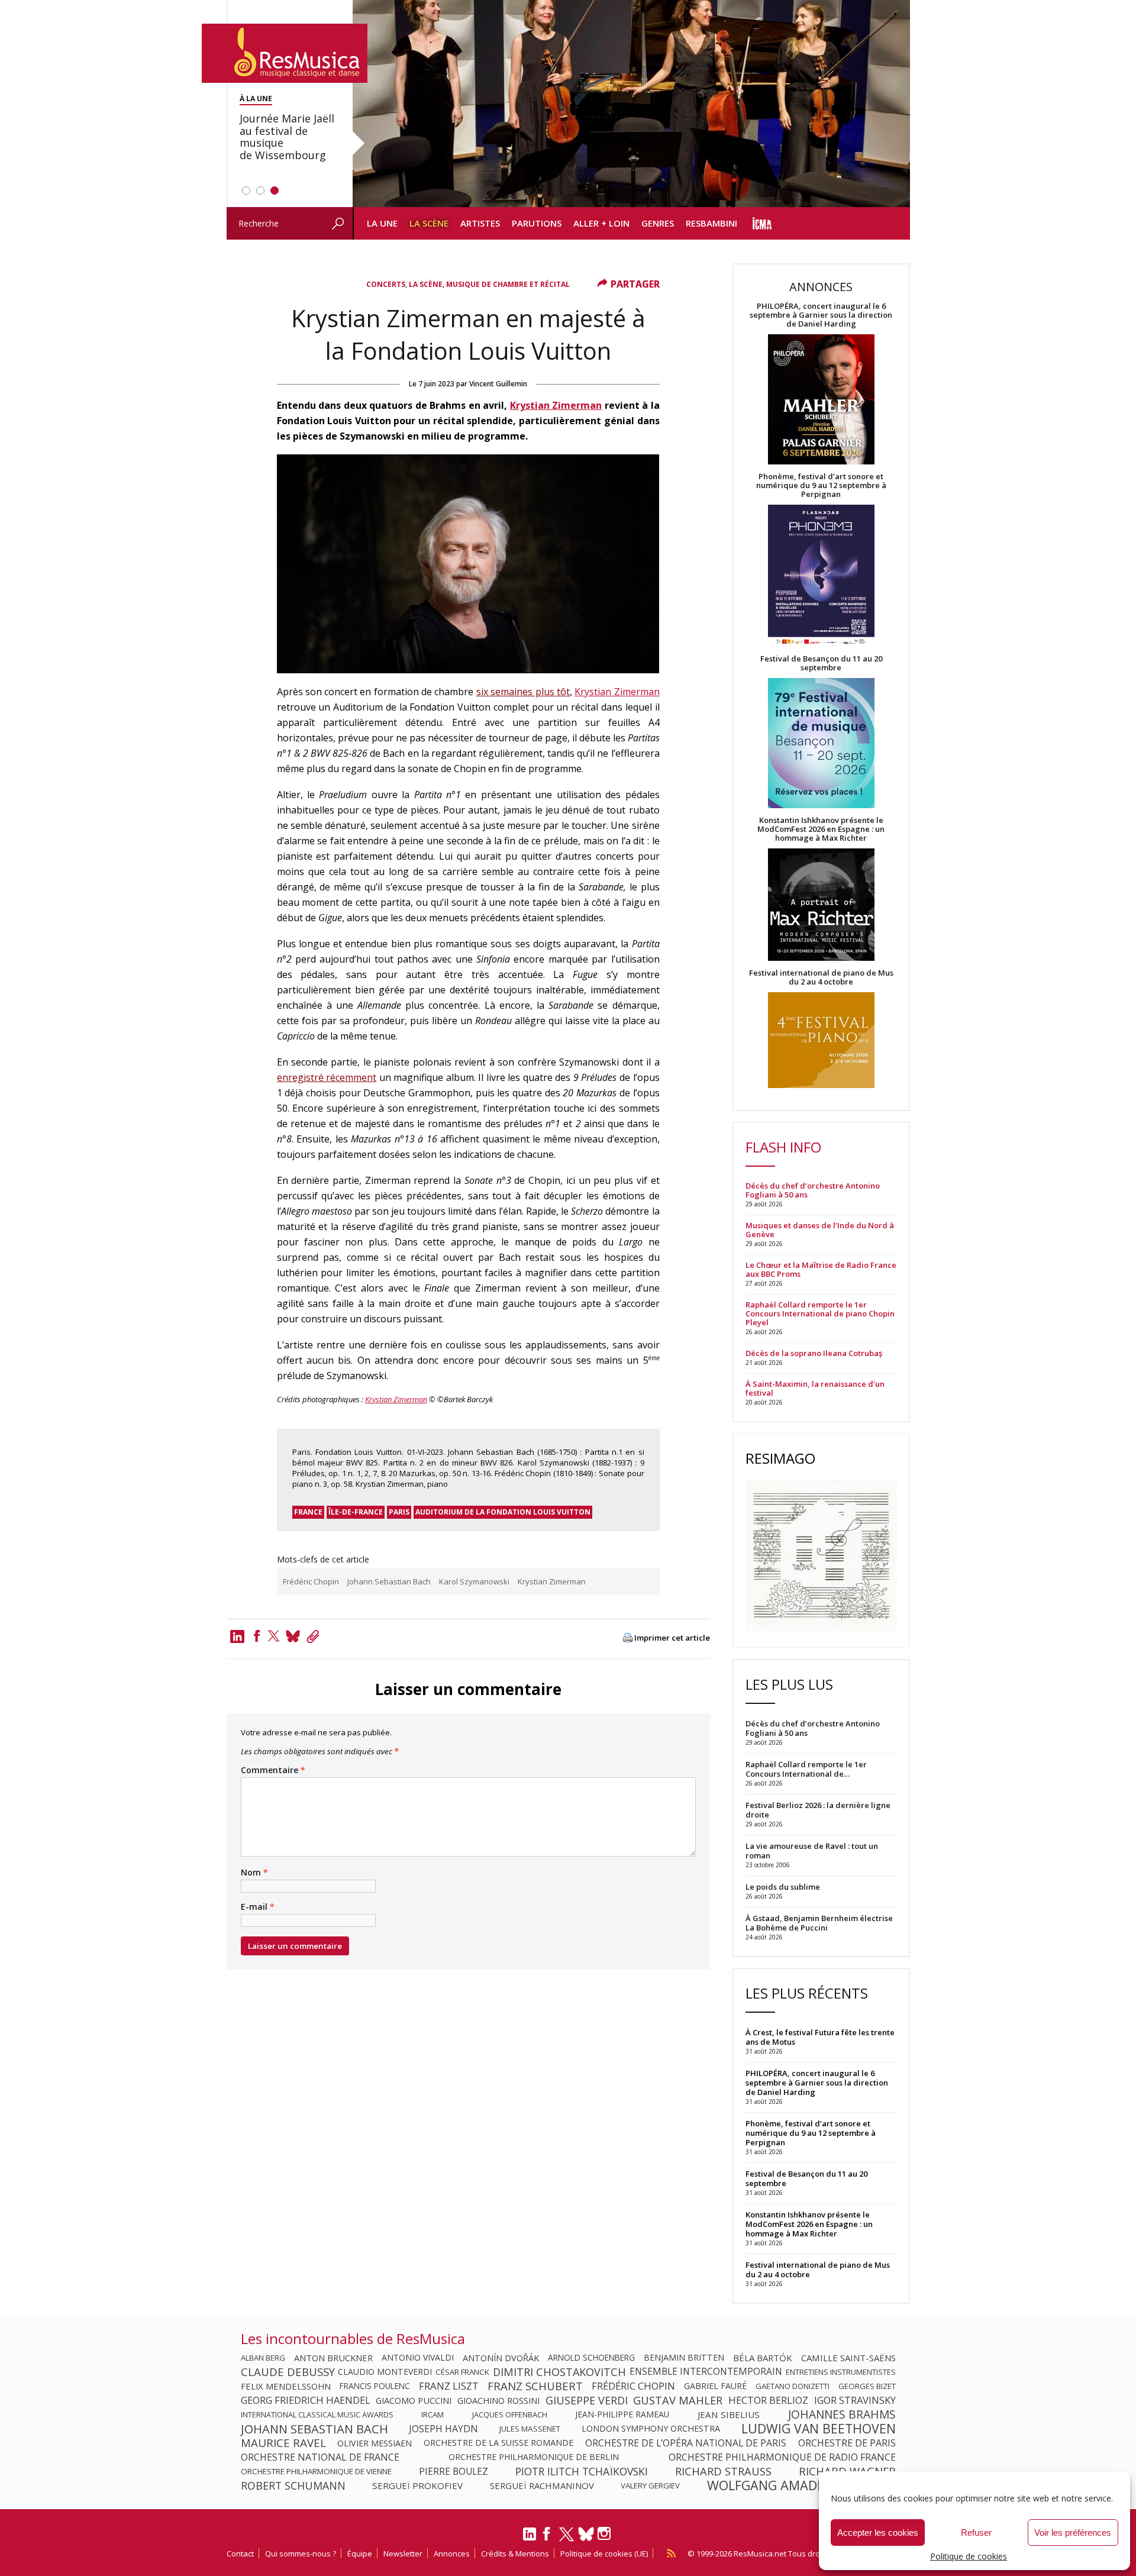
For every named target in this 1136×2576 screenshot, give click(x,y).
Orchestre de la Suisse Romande (498, 2443)
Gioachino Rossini (498, 2400)
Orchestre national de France (320, 2457)
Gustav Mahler (678, 2400)
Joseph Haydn (443, 2429)
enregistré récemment (327, 1077)
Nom (254, 1873)
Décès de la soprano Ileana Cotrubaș (814, 1353)
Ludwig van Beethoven (819, 2429)
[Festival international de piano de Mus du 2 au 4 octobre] (821, 1041)
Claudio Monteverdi (385, 2372)
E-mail (258, 1907)
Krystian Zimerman (556, 405)
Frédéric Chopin (311, 1581)
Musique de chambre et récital (508, 284)
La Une (382, 223)
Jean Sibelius (729, 2414)
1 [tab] (246, 191)
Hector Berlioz (768, 2400)
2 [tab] (260, 191)
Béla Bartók (763, 2358)
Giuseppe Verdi (587, 2400)
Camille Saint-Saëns (848, 2358)
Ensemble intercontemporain (706, 2372)
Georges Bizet (867, 2386)
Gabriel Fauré (715, 2386)
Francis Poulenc (375, 2386)
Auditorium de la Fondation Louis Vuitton (503, 1512)
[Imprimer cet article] (628, 1639)
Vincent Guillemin (498, 384)
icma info (762, 223)
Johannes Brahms (842, 2414)
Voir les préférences (1073, 2533)
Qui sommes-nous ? (301, 2554)
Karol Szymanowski (474, 1581)
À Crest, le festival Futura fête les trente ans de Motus (820, 2037)
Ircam (433, 2414)
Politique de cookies (969, 2556)
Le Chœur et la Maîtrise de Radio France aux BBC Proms (821, 1270)
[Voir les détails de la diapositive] (631, 104)
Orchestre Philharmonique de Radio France (782, 2457)
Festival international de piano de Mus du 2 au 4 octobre (821, 977)
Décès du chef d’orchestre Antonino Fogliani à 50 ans (813, 1190)
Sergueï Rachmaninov (542, 2485)
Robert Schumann (293, 2485)
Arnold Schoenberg (591, 2358)
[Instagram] (606, 2534)
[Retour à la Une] (285, 53)
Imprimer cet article (672, 1638)
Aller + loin (601, 223)
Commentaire (273, 1770)
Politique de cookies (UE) (604, 2554)
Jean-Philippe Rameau (622, 2414)
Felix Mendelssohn (286, 2386)
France (308, 1512)
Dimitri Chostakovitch (559, 2372)
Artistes (480, 223)
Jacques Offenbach (510, 2414)
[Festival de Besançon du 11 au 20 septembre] (821, 744)
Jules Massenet (530, 2429)
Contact (240, 2554)
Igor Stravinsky (855, 2400)
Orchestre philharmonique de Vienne (316, 2471)
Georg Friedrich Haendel (306, 2400)
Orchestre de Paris (847, 2443)
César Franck (462, 2372)
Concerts (386, 284)
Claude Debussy (288, 2372)
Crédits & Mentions (515, 2554)
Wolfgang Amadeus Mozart (801, 2485)
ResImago (780, 1458)
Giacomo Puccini (414, 2400)
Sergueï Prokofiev (417, 2485)
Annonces (452, 2554)
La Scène (429, 223)
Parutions (537, 223)
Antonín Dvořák (501, 2358)
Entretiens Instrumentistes (841, 2372)
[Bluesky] (586, 2534)
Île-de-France (356, 1512)
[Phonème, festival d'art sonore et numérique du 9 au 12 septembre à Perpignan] (821, 577)
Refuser (976, 2533)
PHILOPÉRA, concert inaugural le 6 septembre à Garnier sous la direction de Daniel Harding (821, 315)
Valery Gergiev (650, 2485)
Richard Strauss (723, 2471)
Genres (658, 223)
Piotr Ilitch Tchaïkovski (582, 2471)
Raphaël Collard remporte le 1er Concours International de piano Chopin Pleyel (820, 1314)
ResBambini (711, 223)
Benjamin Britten (684, 2358)
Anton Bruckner (333, 2358)
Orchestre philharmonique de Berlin (534, 2457)
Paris (399, 1512)
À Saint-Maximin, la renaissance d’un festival (815, 1389)
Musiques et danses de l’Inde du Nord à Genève (820, 1230)
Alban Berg (263, 2358)
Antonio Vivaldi (418, 2358)
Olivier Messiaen (375, 2443)
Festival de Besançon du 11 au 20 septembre (821, 663)
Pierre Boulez (454, 2471)
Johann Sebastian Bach (389, 1581)
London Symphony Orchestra (651, 2429)
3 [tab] (275, 191)
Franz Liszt (449, 2386)
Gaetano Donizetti (793, 2386)
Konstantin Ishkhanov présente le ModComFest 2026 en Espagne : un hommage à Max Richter (821, 829)
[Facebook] (257, 1636)
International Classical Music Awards (317, 2414)
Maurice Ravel (283, 2443)
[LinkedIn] (530, 2539)
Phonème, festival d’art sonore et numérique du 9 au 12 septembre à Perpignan (821, 485)
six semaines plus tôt (523, 692)
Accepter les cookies (878, 2533)
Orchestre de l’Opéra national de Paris (686, 2443)
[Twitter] (274, 1636)
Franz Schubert (535, 2386)
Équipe (360, 2554)
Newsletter (403, 2554)
